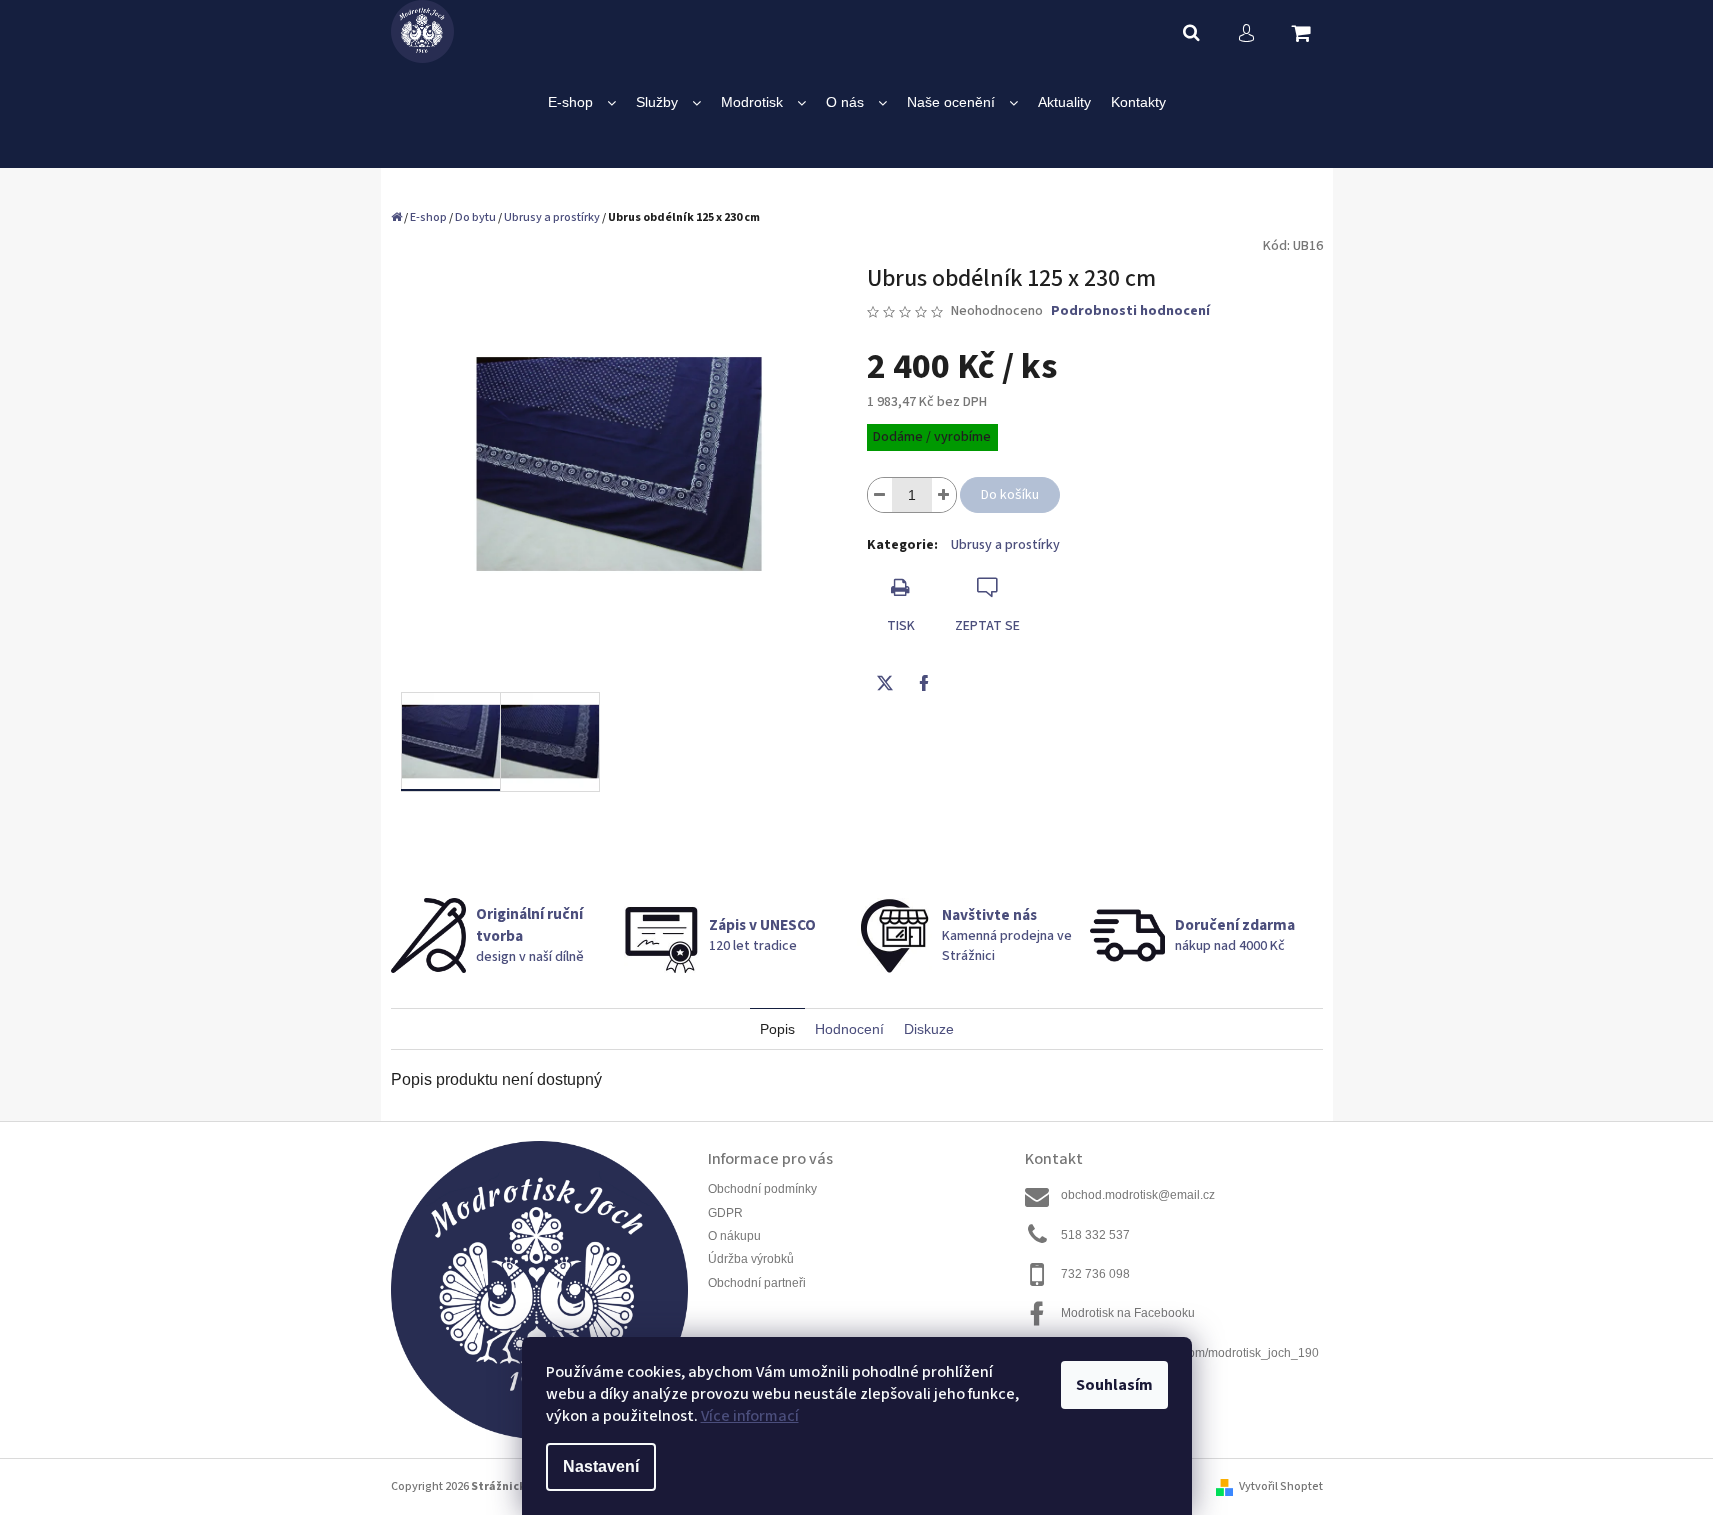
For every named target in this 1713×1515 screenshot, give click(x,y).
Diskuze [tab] (929, 1029)
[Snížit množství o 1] (880, 495)
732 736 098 (1095, 1274)
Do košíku (1010, 495)
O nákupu (734, 1236)
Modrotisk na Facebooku (1128, 1313)
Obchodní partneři (757, 1283)
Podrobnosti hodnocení (1130, 311)
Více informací (750, 1416)
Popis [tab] (777, 1029)
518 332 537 (1095, 1235)
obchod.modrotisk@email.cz (1138, 1195)
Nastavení (601, 1466)
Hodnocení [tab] (849, 1029)
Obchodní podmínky (762, 1189)
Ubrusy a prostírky (1005, 545)
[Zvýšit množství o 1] (944, 495)
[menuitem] (582, 102)
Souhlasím (1114, 1385)
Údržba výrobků (751, 1259)
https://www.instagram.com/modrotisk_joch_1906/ (1190, 1361)
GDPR (725, 1213)
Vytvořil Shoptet (1281, 1486)
